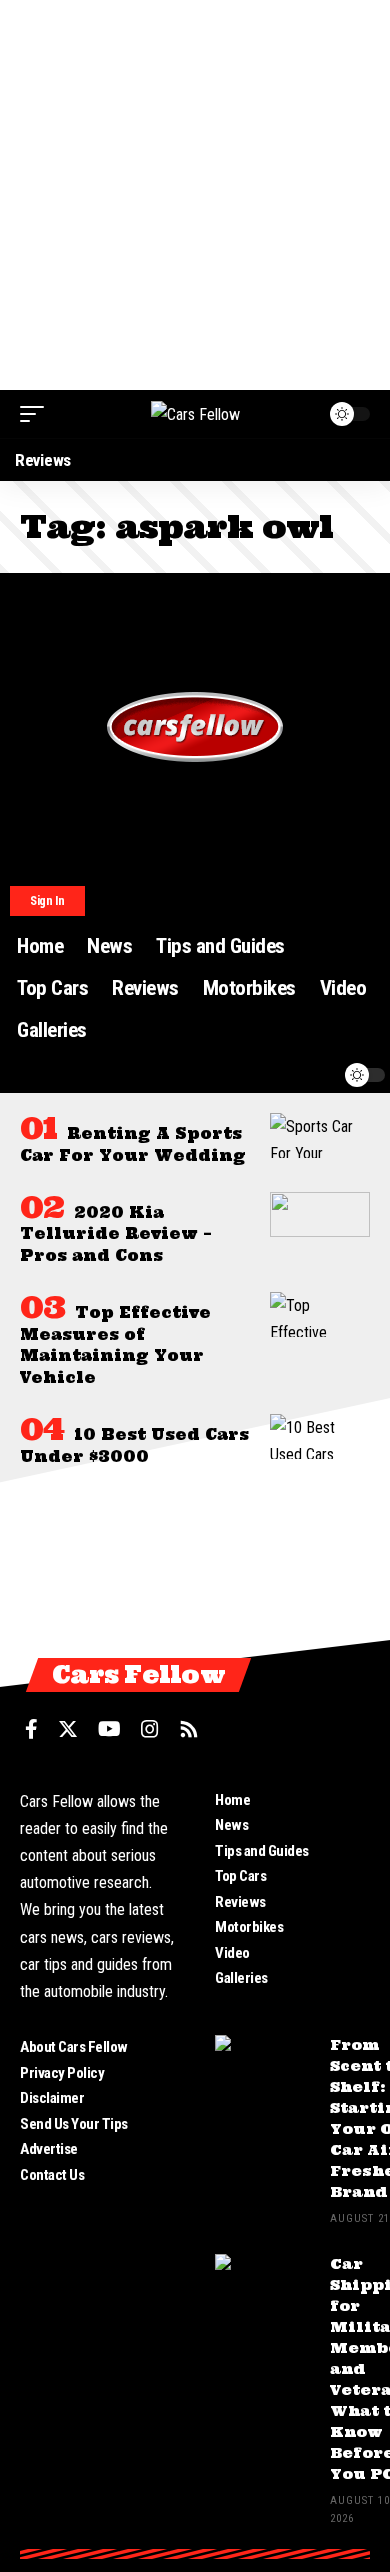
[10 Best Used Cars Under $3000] (320, 1436)
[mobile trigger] (37, 414)
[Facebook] (31, 1729)
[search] (279, 1075)
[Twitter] (68, 1729)
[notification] (317, 1075)
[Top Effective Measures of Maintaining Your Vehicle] (320, 1314)
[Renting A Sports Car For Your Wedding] (320, 1135)
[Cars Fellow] (195, 414)
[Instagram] (150, 1729)
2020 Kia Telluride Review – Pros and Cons (116, 1234)
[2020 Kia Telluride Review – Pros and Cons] (320, 1214)
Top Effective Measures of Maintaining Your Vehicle (115, 1345)
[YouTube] (109, 1729)
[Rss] (189, 1729)
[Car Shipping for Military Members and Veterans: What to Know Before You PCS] (265, 2291)
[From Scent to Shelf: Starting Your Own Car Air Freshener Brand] (265, 2072)
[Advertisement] (195, 195)
